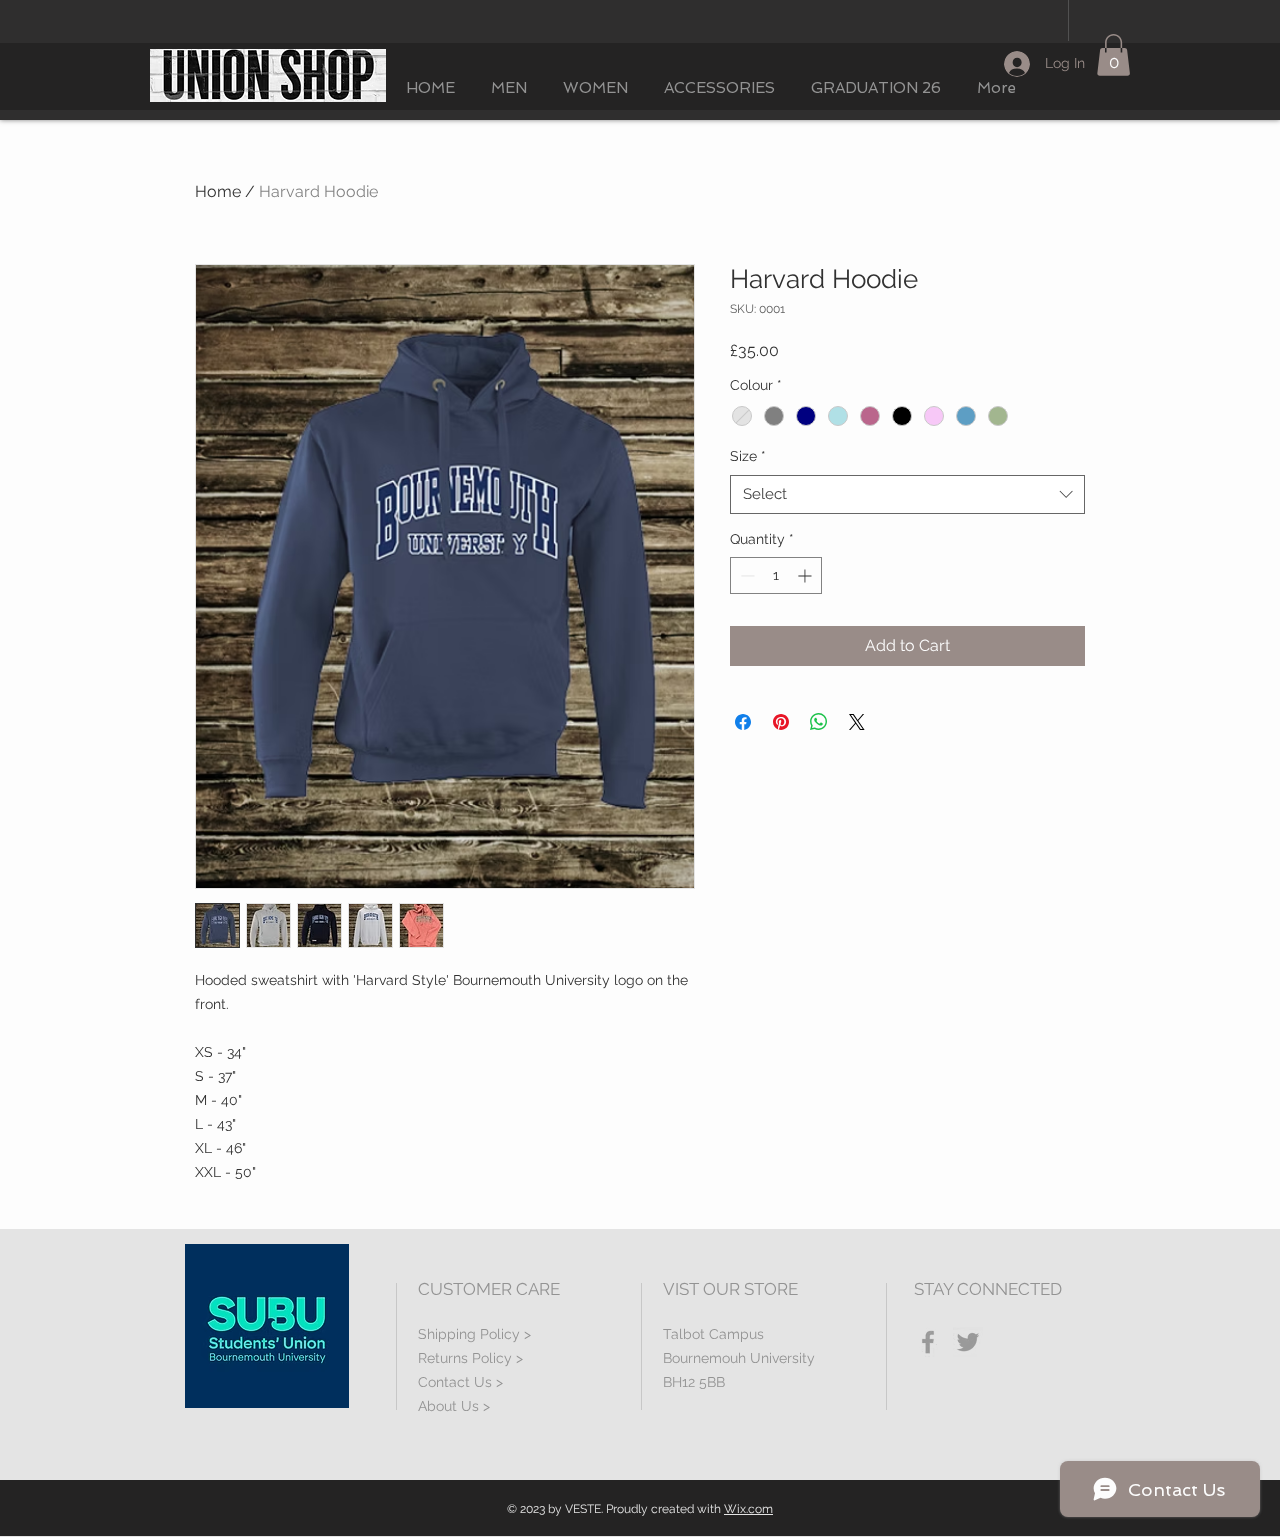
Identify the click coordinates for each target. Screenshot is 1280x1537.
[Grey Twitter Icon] (968, 1342)
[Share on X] (857, 722)
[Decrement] (745, 575)
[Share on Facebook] (743, 722)
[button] (1113, 55)
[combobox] (907, 494)
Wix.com (748, 1509)
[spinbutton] (776, 575)
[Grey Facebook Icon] (928, 1342)
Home (218, 191)
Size (748, 456)
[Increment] (806, 575)
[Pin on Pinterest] (781, 722)
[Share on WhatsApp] (819, 722)
